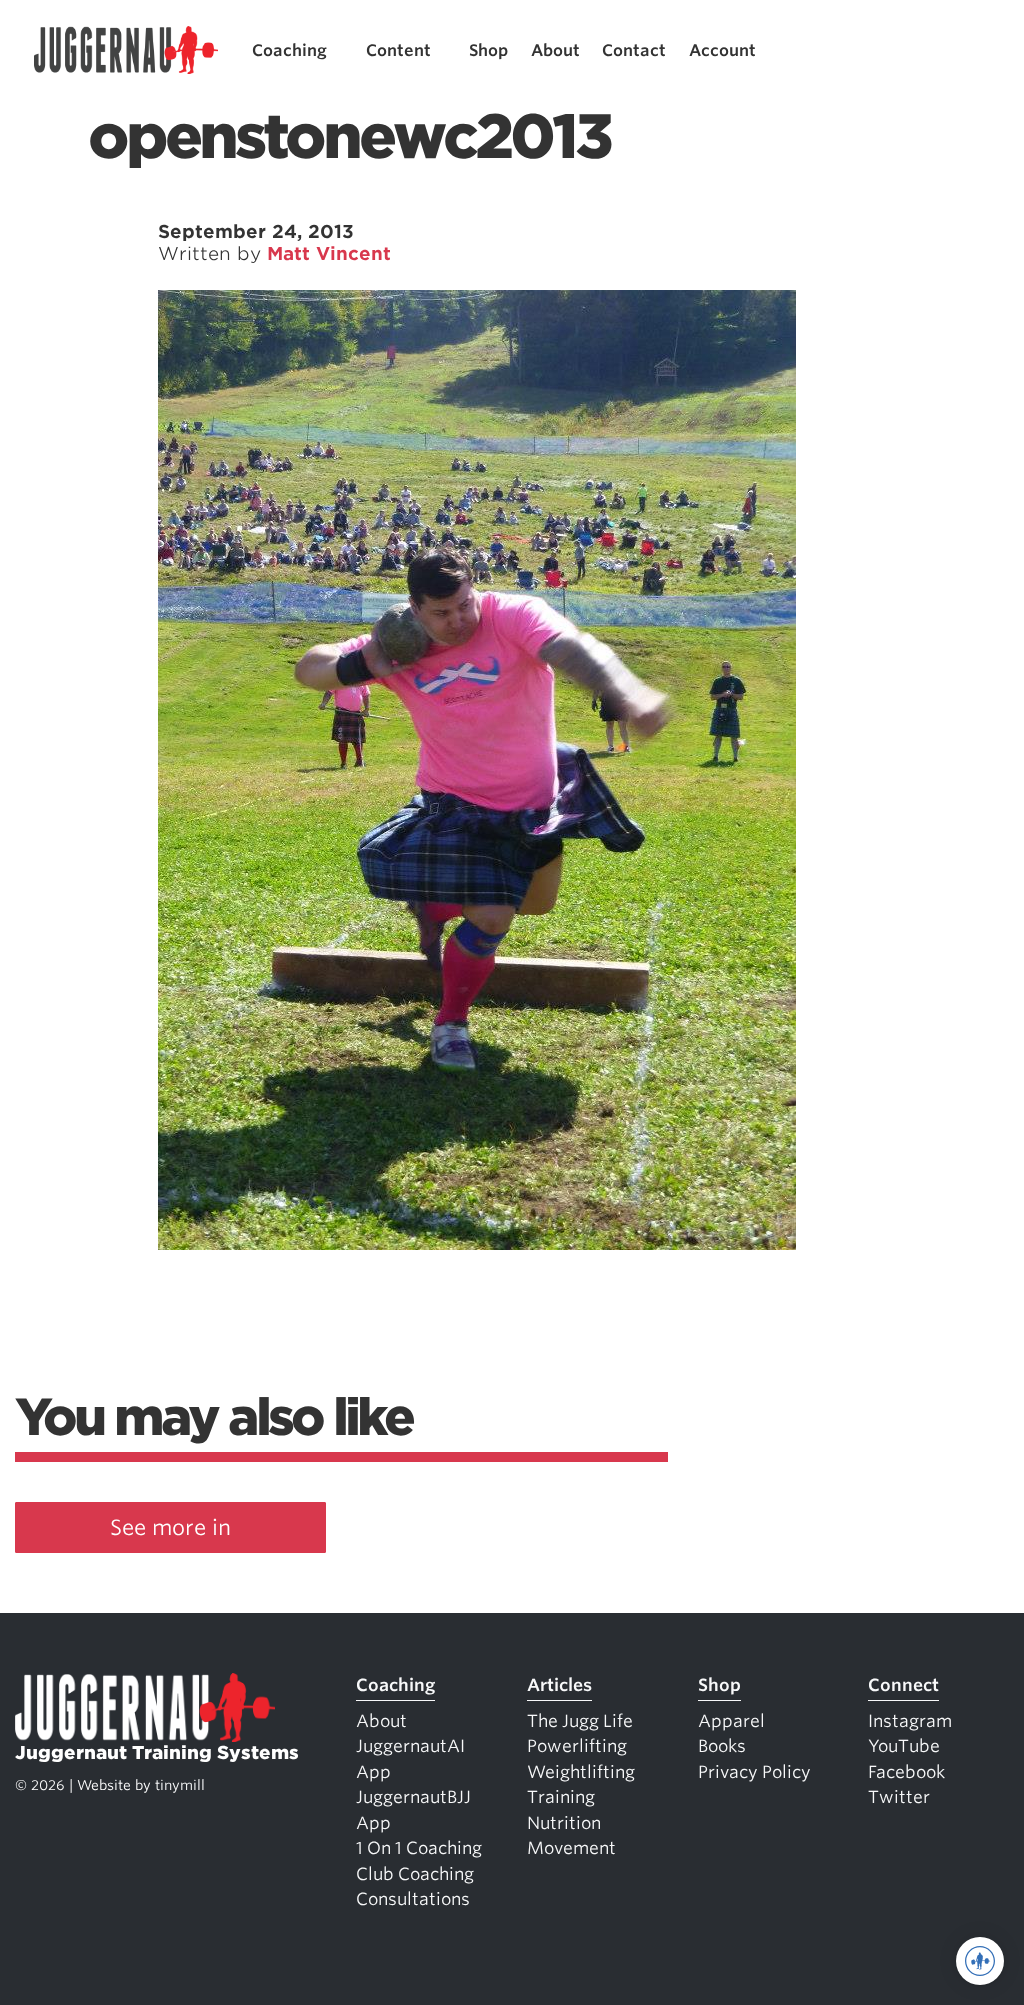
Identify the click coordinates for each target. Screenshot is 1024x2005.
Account (722, 50)
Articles (559, 1685)
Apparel (731, 1721)
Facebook (906, 1772)
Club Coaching (415, 1874)
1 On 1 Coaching (419, 1848)
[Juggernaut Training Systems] (126, 50)
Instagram (910, 1721)
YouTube (904, 1746)
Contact (634, 50)
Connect (903, 1685)
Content (398, 50)
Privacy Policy (754, 1772)
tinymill (180, 1785)
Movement (571, 1848)
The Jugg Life (580, 1721)
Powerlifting (577, 1746)
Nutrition (564, 1823)
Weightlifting (581, 1772)
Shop (488, 50)
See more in (170, 1527)
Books (722, 1746)
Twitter (899, 1797)
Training (561, 1797)
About (555, 50)
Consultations (413, 1899)
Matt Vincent (329, 253)
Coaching (289, 50)
